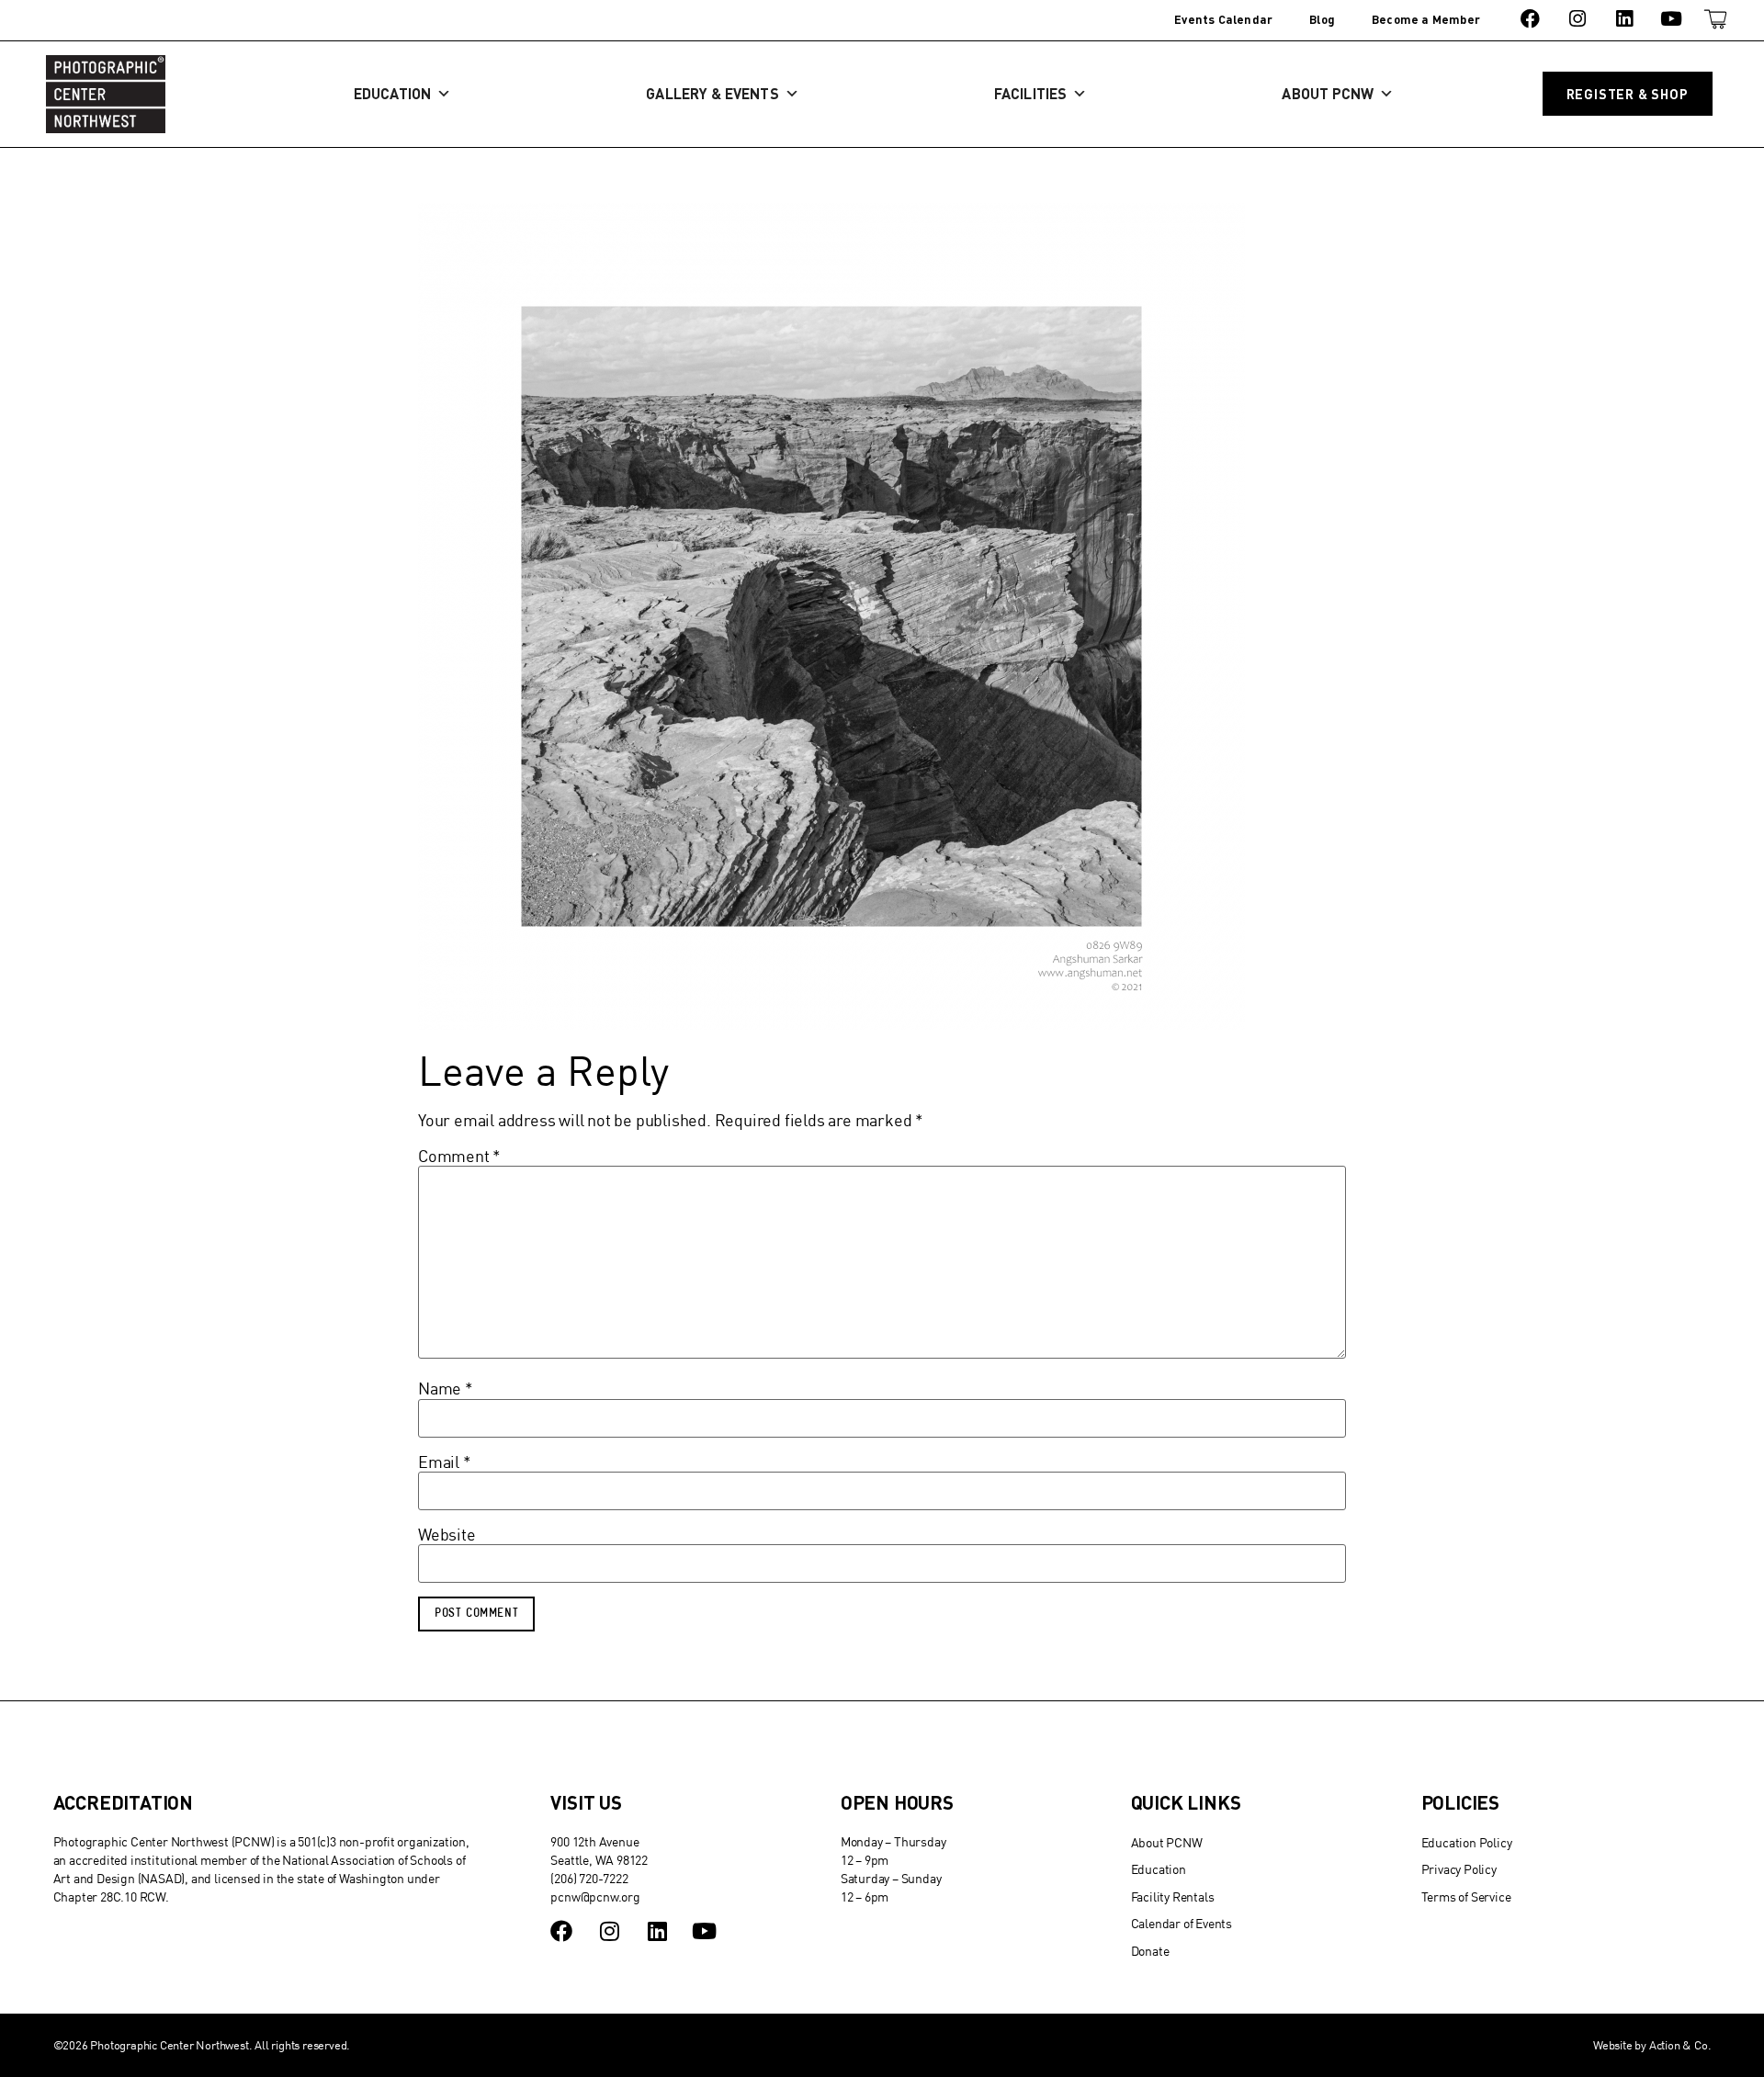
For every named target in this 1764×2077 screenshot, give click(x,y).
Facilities (1030, 93)
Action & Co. (1680, 2045)
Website (447, 1535)
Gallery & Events (712, 93)
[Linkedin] (1624, 19)
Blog (1322, 19)
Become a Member (1426, 19)
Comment (459, 1157)
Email (445, 1462)
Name (446, 1389)
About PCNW (1328, 93)
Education (392, 93)
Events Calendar (1223, 19)
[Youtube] (1672, 19)
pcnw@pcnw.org (595, 1896)
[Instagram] (1577, 19)
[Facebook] (1530, 19)
